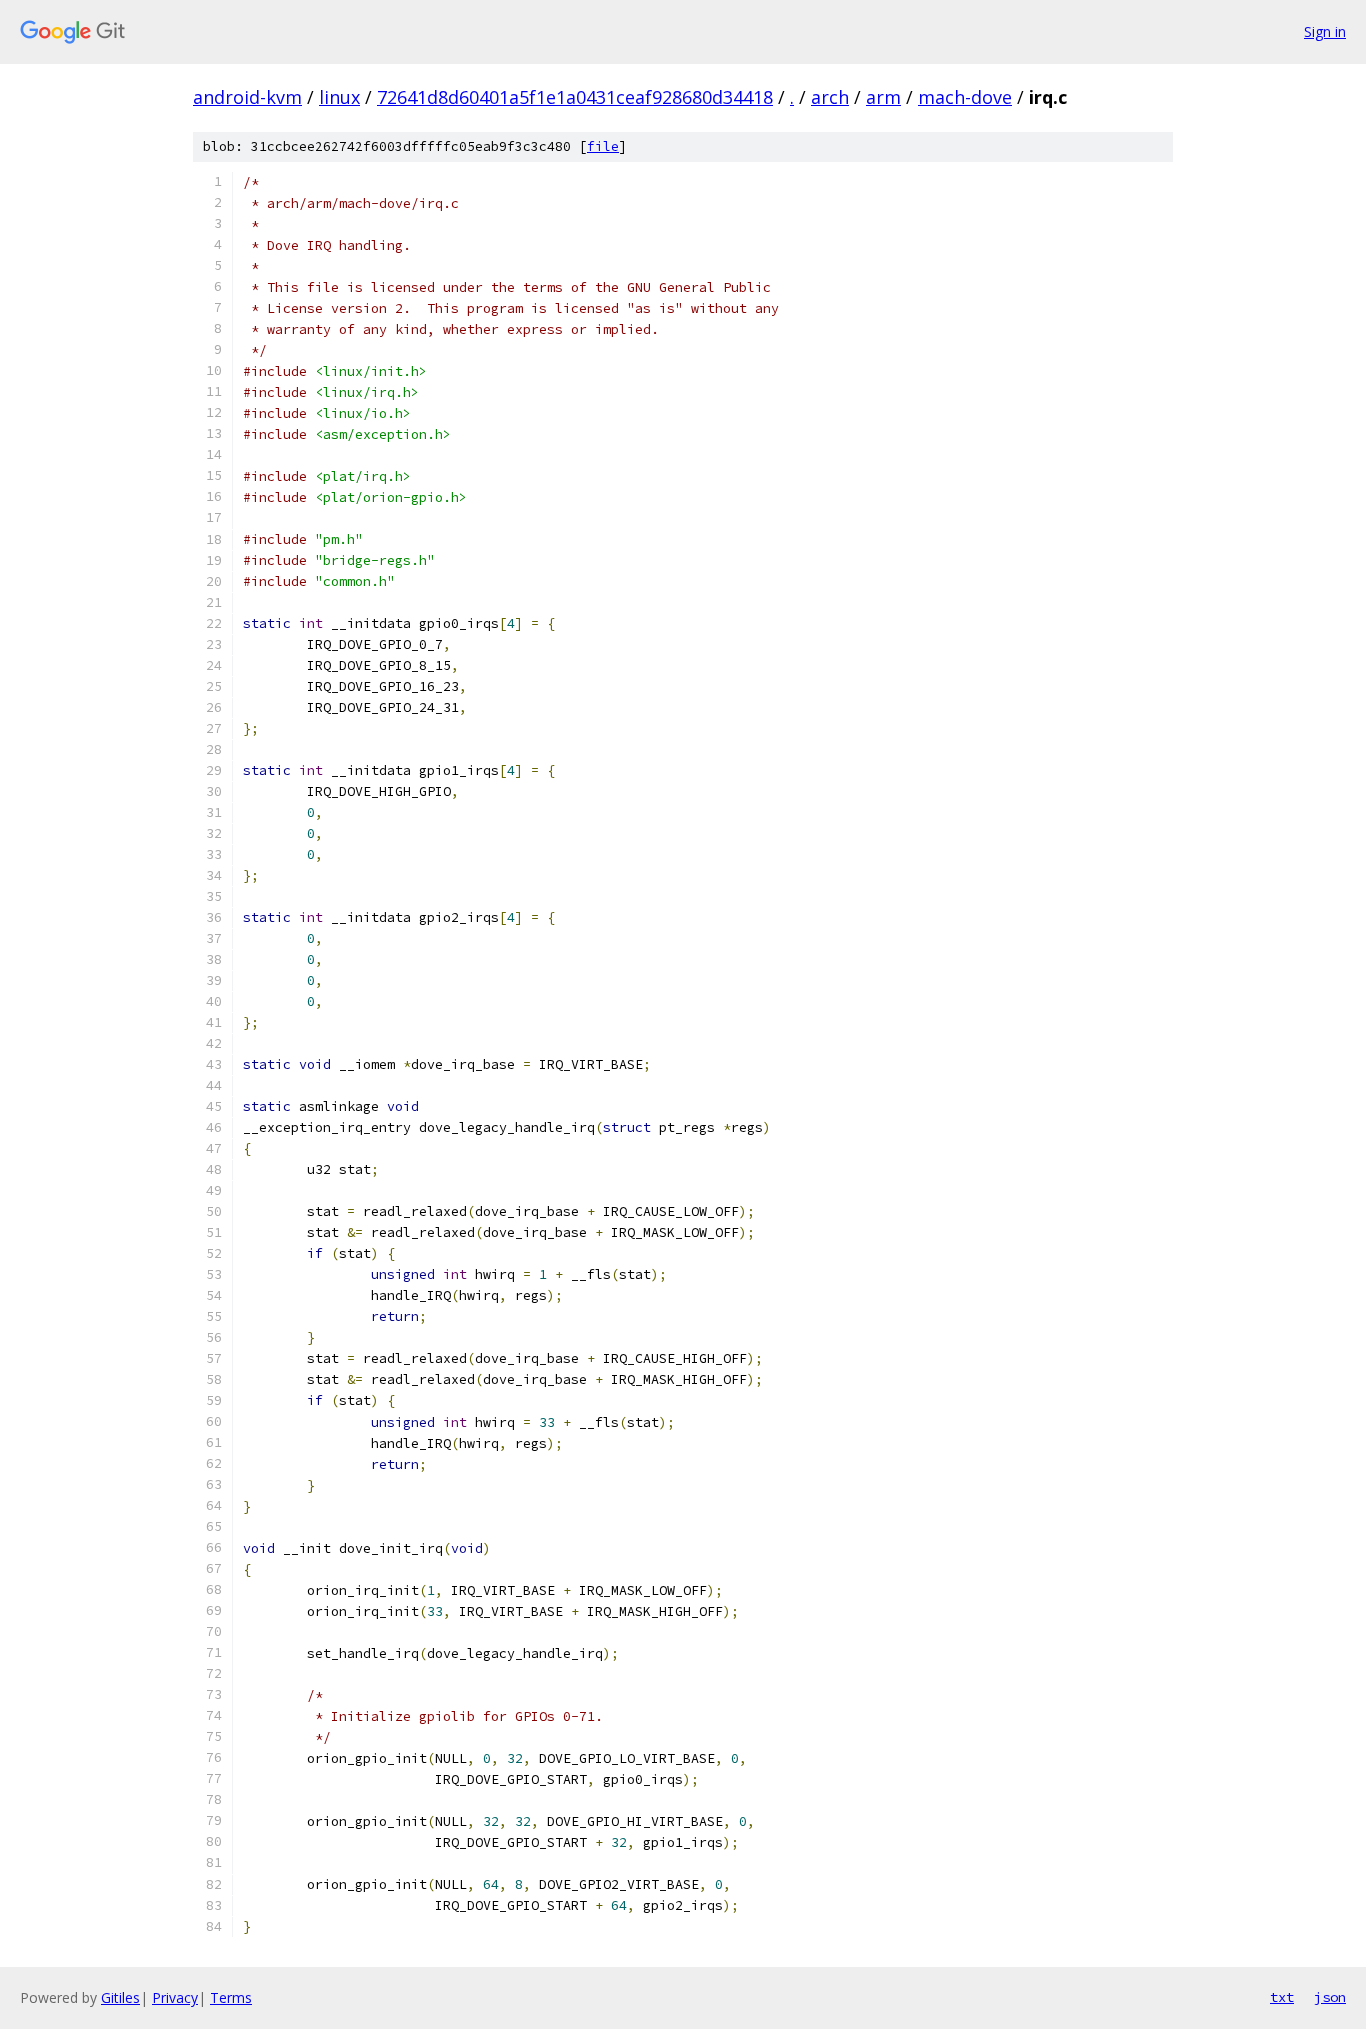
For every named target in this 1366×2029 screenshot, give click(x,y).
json (1330, 1997)
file (603, 146)
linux (339, 97)
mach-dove (965, 97)
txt (1282, 1997)
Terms (231, 1997)
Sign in (1325, 31)
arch (830, 97)
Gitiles (120, 1997)
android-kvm (247, 97)
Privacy (175, 1997)
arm (883, 97)
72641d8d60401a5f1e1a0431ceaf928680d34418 (575, 97)
